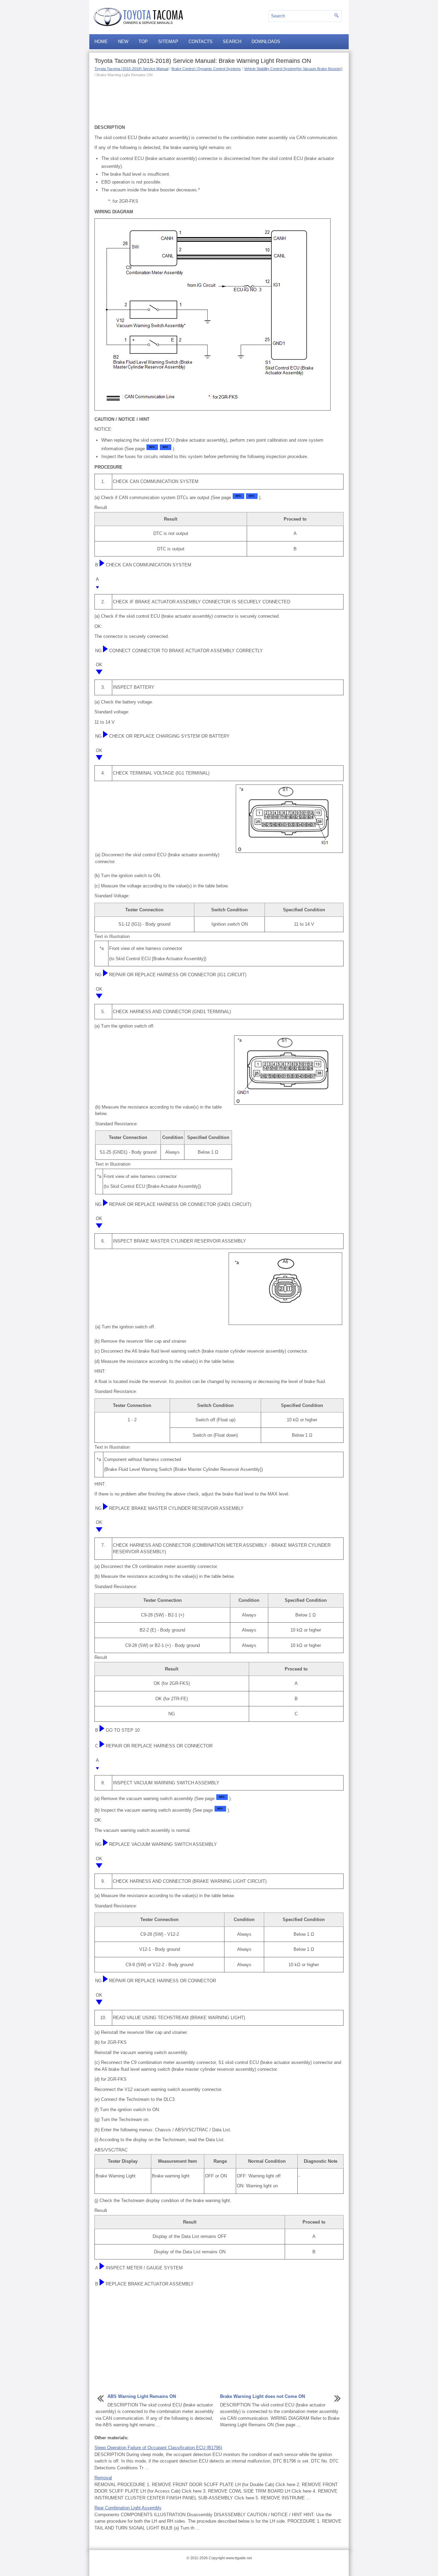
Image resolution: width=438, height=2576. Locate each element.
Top (143, 42)
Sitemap (168, 42)
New (123, 42)
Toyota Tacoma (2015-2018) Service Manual (131, 69)
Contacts (201, 42)
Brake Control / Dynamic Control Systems (206, 69)
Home (101, 42)
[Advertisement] (219, 100)
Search (232, 42)
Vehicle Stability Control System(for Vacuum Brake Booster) (293, 69)
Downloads (266, 42)
